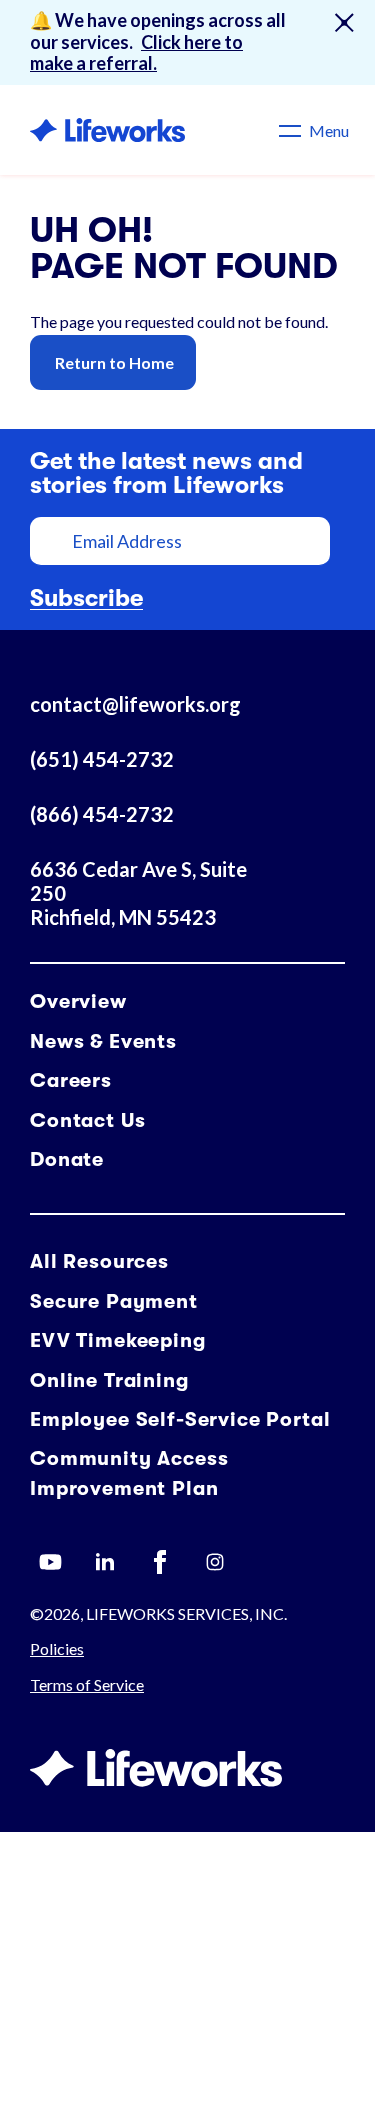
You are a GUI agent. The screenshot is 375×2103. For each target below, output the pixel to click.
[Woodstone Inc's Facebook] (160, 1562)
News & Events (103, 1041)
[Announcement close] (344, 23)
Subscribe (86, 598)
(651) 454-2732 (102, 759)
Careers (71, 1080)
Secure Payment (114, 1301)
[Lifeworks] (156, 1768)
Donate (67, 1159)
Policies (57, 1648)
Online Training (109, 1380)
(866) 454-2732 (102, 814)
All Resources (99, 1261)
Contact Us (87, 1120)
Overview (78, 1001)
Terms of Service (87, 1684)
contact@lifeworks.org (135, 704)
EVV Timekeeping (118, 1340)
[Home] (107, 130)
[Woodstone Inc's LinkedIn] (105, 1562)
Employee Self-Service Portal (180, 1419)
